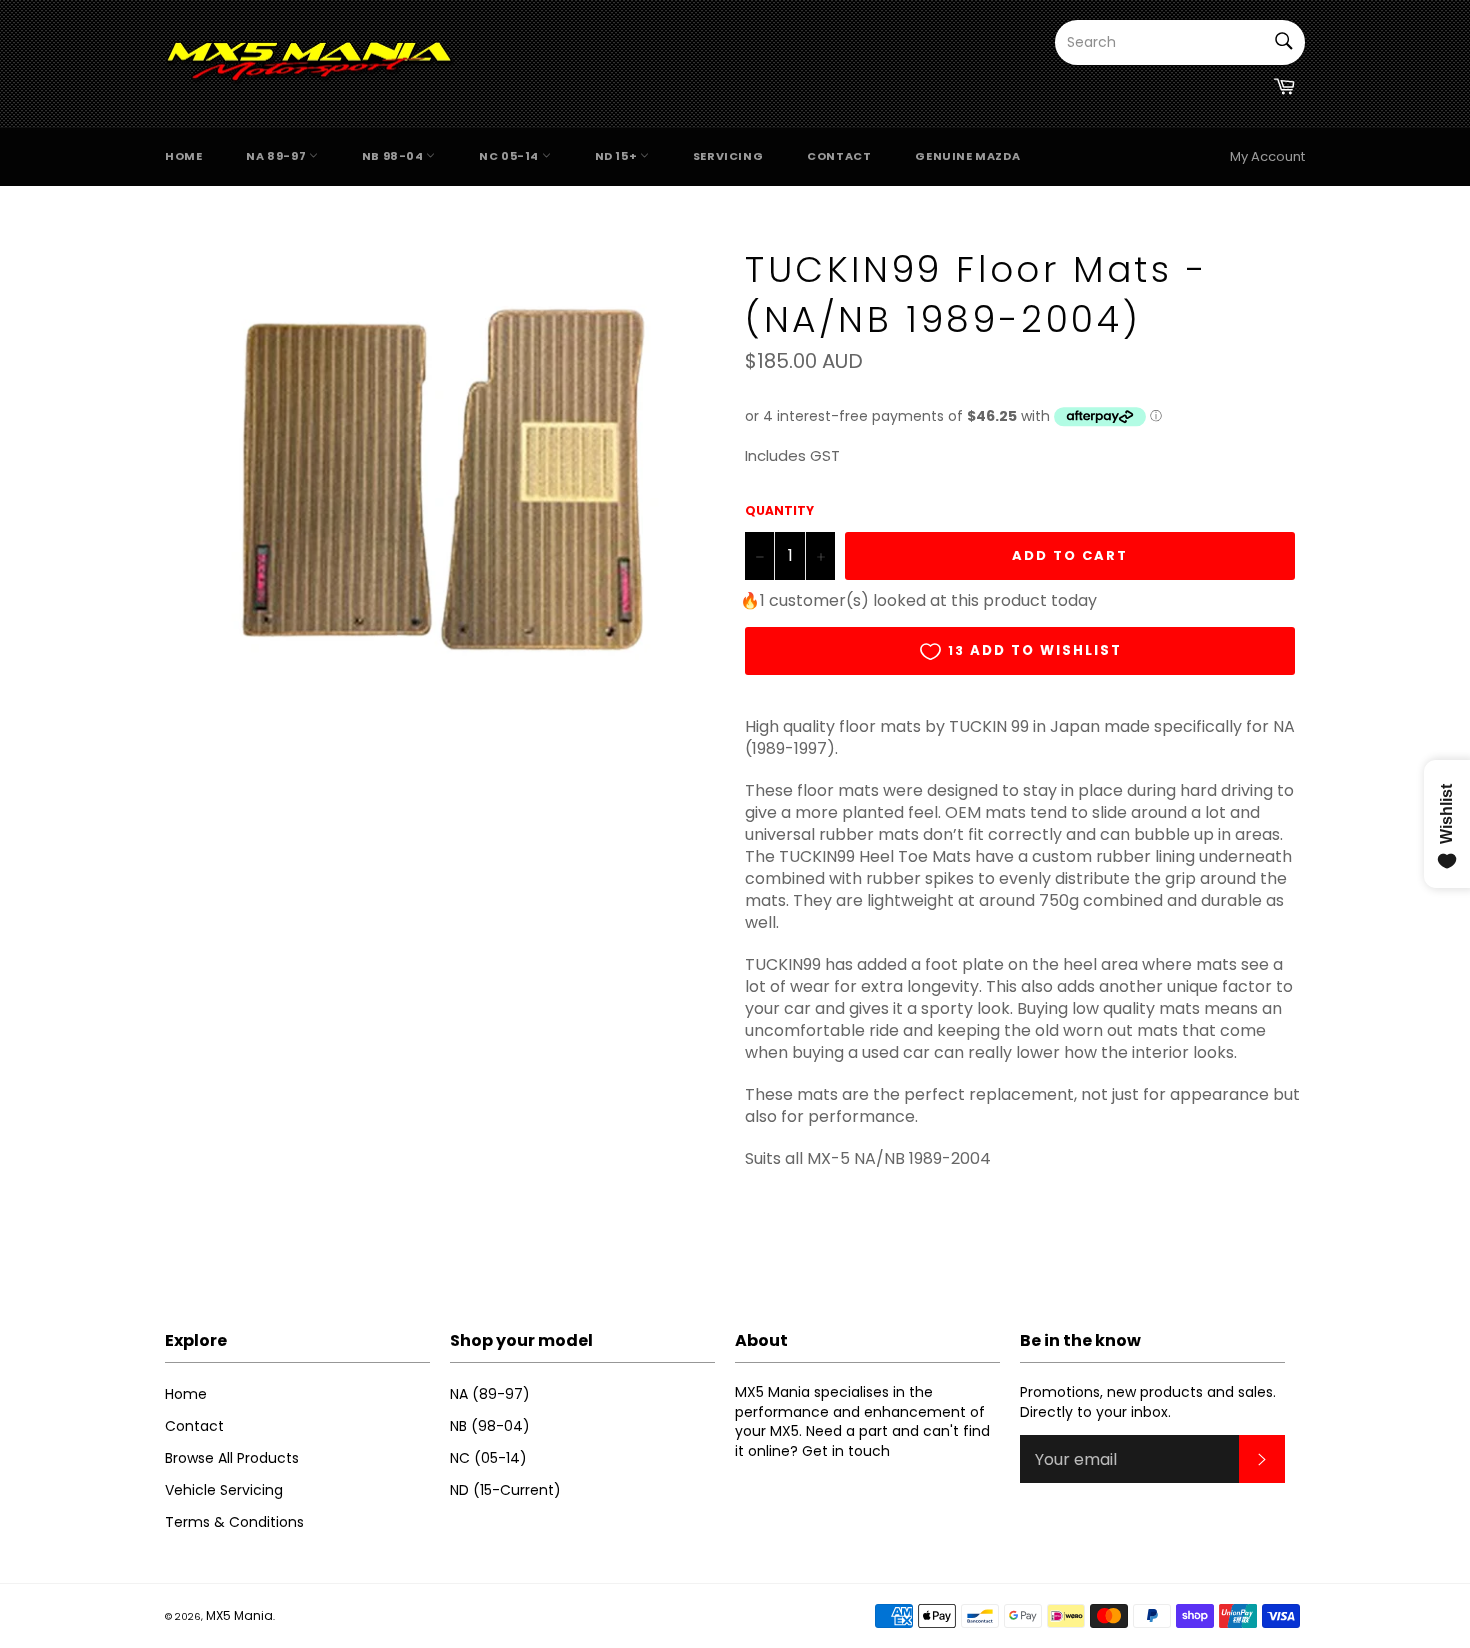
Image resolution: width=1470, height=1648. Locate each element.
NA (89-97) (490, 1394)
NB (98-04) (490, 1426)
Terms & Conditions (234, 1522)
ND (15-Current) (505, 1490)
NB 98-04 (394, 156)
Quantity (779, 511)
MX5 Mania (239, 1615)
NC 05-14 (510, 156)
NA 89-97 (277, 156)
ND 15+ (617, 156)
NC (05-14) (488, 1458)
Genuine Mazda (967, 156)
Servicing (728, 156)
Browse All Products (232, 1458)
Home (183, 156)
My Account (1267, 156)
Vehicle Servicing (224, 1490)
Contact (839, 156)
